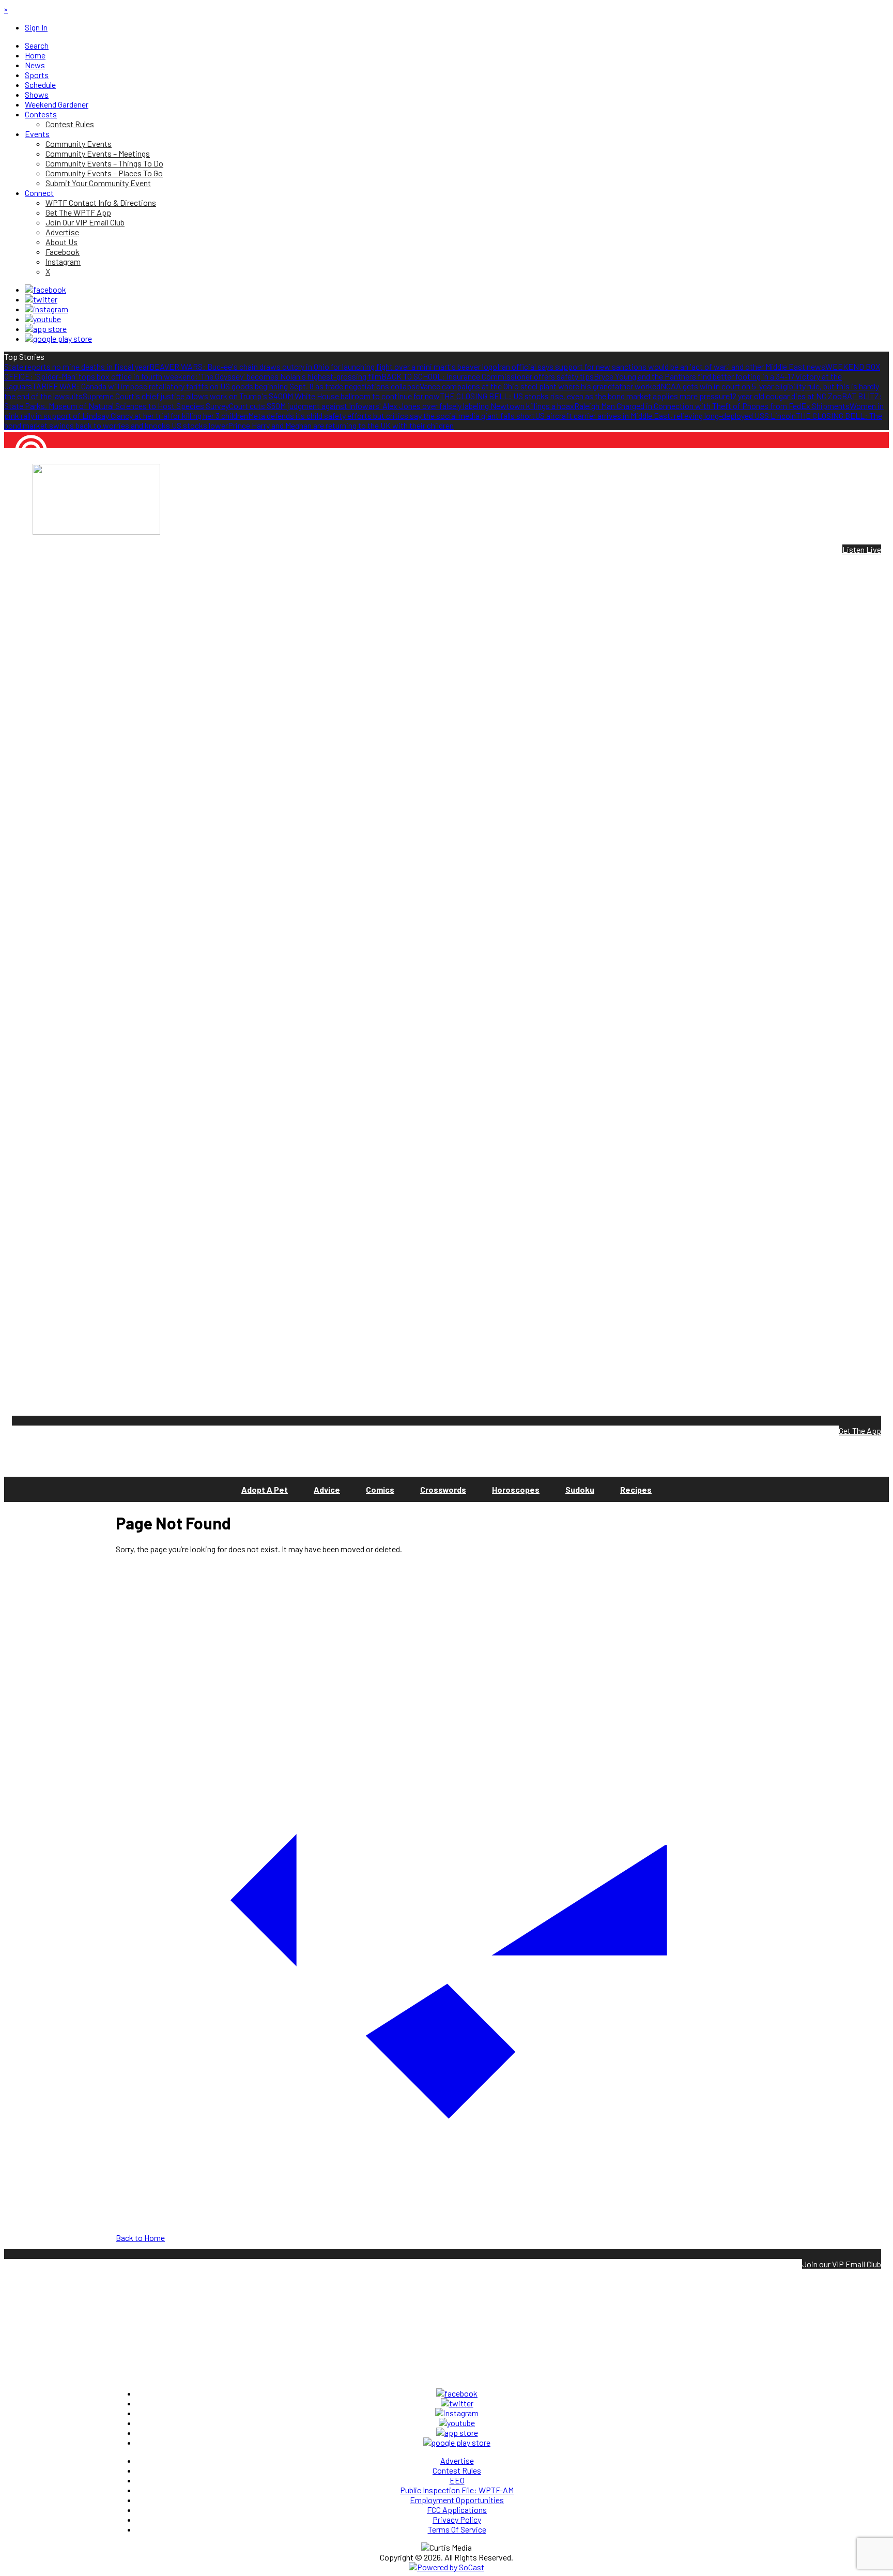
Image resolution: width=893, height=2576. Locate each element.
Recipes (636, 1489)
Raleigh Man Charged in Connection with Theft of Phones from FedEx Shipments (712, 406)
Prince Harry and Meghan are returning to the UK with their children (341, 425)
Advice (327, 1489)
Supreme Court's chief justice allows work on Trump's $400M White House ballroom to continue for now (261, 396)
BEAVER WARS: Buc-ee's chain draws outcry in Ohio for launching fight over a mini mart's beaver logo (323, 366)
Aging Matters (28, 486)
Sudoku (580, 1489)
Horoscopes (516, 1489)
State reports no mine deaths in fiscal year (77, 366)
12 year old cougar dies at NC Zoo (786, 396)
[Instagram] (47, 309)
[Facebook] (45, 289)
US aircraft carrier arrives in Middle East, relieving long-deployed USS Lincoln (665, 415)
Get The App (860, 1430)
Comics (380, 1489)
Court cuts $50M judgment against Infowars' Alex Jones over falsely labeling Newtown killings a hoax (402, 406)
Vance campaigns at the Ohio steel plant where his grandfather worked (540, 386)
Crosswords (443, 1489)
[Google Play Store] (58, 338)
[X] (41, 299)
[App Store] (46, 329)
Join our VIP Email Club (842, 2264)
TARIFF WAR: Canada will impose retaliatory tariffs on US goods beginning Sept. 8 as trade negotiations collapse (226, 386)
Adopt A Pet (265, 1489)
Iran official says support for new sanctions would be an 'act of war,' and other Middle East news (661, 366)
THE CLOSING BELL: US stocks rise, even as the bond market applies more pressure (585, 396)
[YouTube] (43, 319)
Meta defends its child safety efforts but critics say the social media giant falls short (391, 415)
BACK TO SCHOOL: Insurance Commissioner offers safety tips (488, 376)
